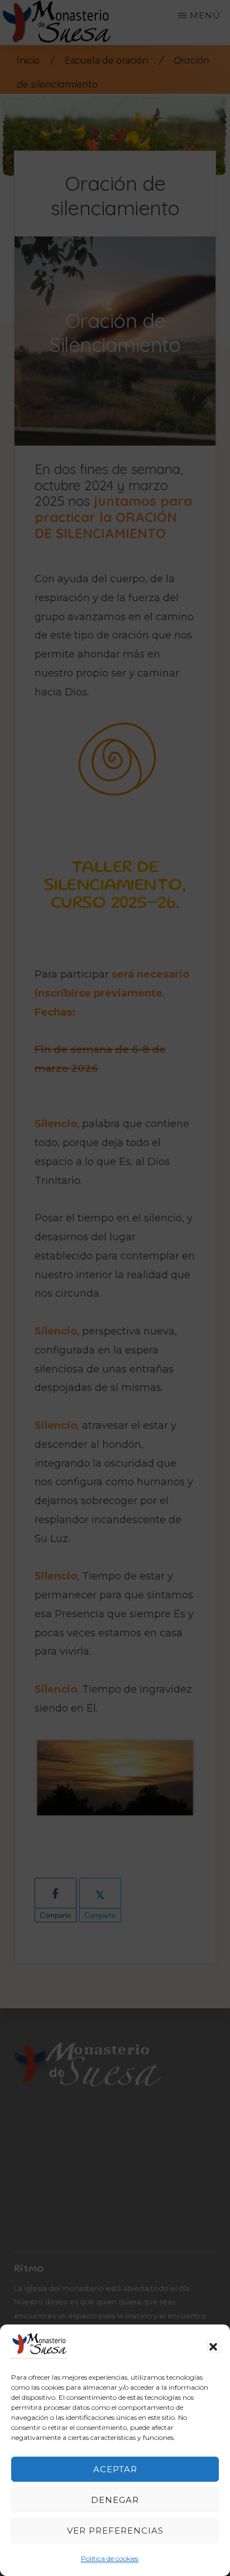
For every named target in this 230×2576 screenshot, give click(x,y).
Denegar (115, 2500)
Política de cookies (110, 2558)
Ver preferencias (115, 2531)
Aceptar (115, 2469)
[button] (213, 2347)
